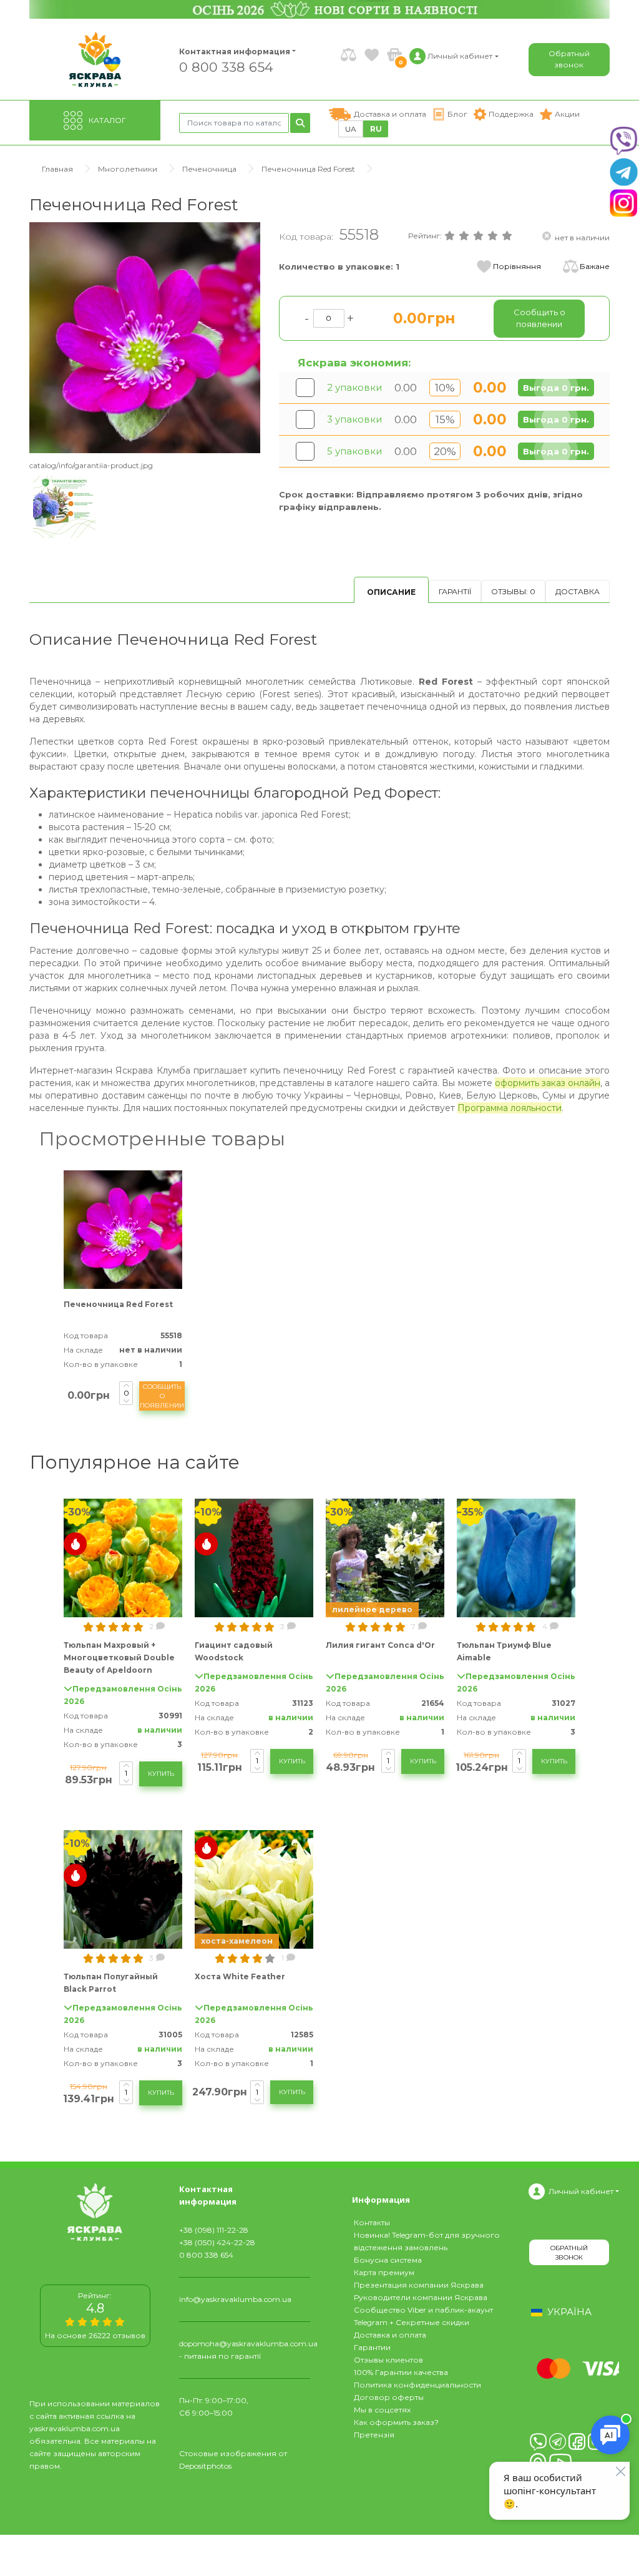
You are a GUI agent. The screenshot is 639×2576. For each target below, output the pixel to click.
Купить (161, 1774)
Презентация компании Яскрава (419, 2285)
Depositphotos (205, 2466)
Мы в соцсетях (382, 2410)
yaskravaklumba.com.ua (75, 2428)
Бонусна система (388, 2260)
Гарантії (455, 591)
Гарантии (372, 2347)
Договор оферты (389, 2397)
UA (351, 129)
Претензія (374, 2435)
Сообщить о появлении (162, 1396)
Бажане (595, 266)
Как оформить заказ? (396, 2422)
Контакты (372, 2222)
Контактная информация (229, 51)
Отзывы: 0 (513, 591)
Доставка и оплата (390, 2335)
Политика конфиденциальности (417, 2385)
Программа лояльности (510, 1108)
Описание (391, 592)
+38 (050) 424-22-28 (217, 2242)
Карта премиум (384, 2272)
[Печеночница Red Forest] (145, 337)
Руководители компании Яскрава (421, 2297)
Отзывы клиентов (388, 2360)
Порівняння (517, 266)
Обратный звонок (569, 59)
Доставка (578, 591)
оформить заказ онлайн (548, 1083)
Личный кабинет (581, 2191)
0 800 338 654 (226, 66)
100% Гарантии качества (401, 2372)
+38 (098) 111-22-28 (214, 2230)
